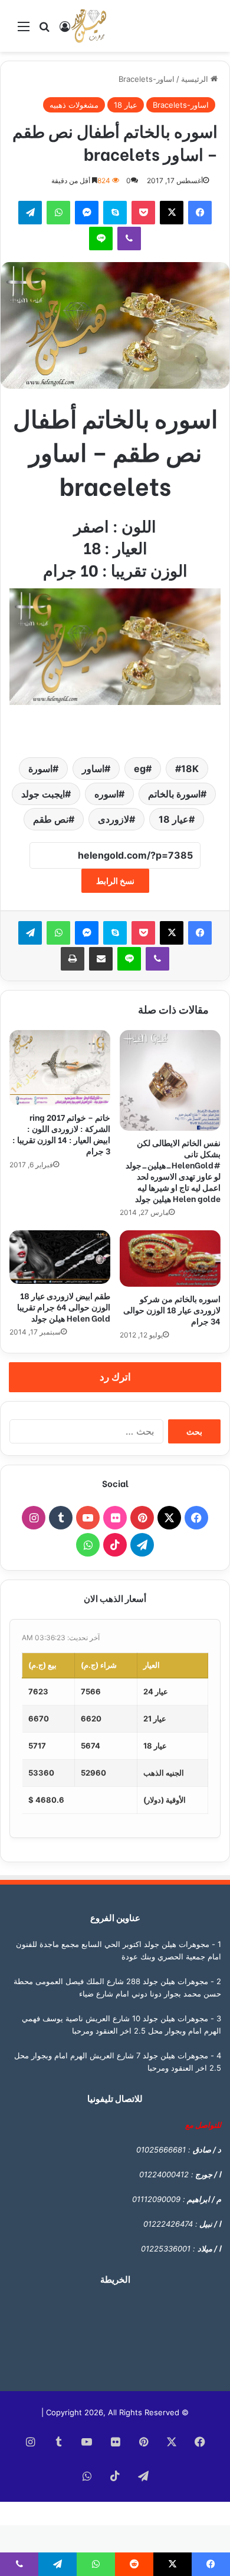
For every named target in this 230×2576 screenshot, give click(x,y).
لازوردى (114, 819)
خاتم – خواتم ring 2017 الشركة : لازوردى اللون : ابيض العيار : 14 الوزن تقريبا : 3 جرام (61, 1134)
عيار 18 (126, 105)
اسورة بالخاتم (174, 794)
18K (190, 769)
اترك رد (115, 1377)
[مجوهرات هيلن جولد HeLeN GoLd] (88, 26)
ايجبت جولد (43, 794)
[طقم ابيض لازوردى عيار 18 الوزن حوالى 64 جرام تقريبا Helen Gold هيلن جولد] (60, 1257)
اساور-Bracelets (147, 79)
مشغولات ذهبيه (74, 105)
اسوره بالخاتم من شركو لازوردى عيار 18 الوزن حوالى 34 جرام (172, 1309)
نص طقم (51, 819)
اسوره (106, 794)
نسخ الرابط (115, 881)
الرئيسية (196, 79)
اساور (93, 769)
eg (140, 769)
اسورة (40, 769)
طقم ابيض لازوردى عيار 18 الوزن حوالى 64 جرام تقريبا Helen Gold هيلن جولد (64, 1307)
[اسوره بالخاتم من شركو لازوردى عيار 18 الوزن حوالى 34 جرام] (170, 1259)
